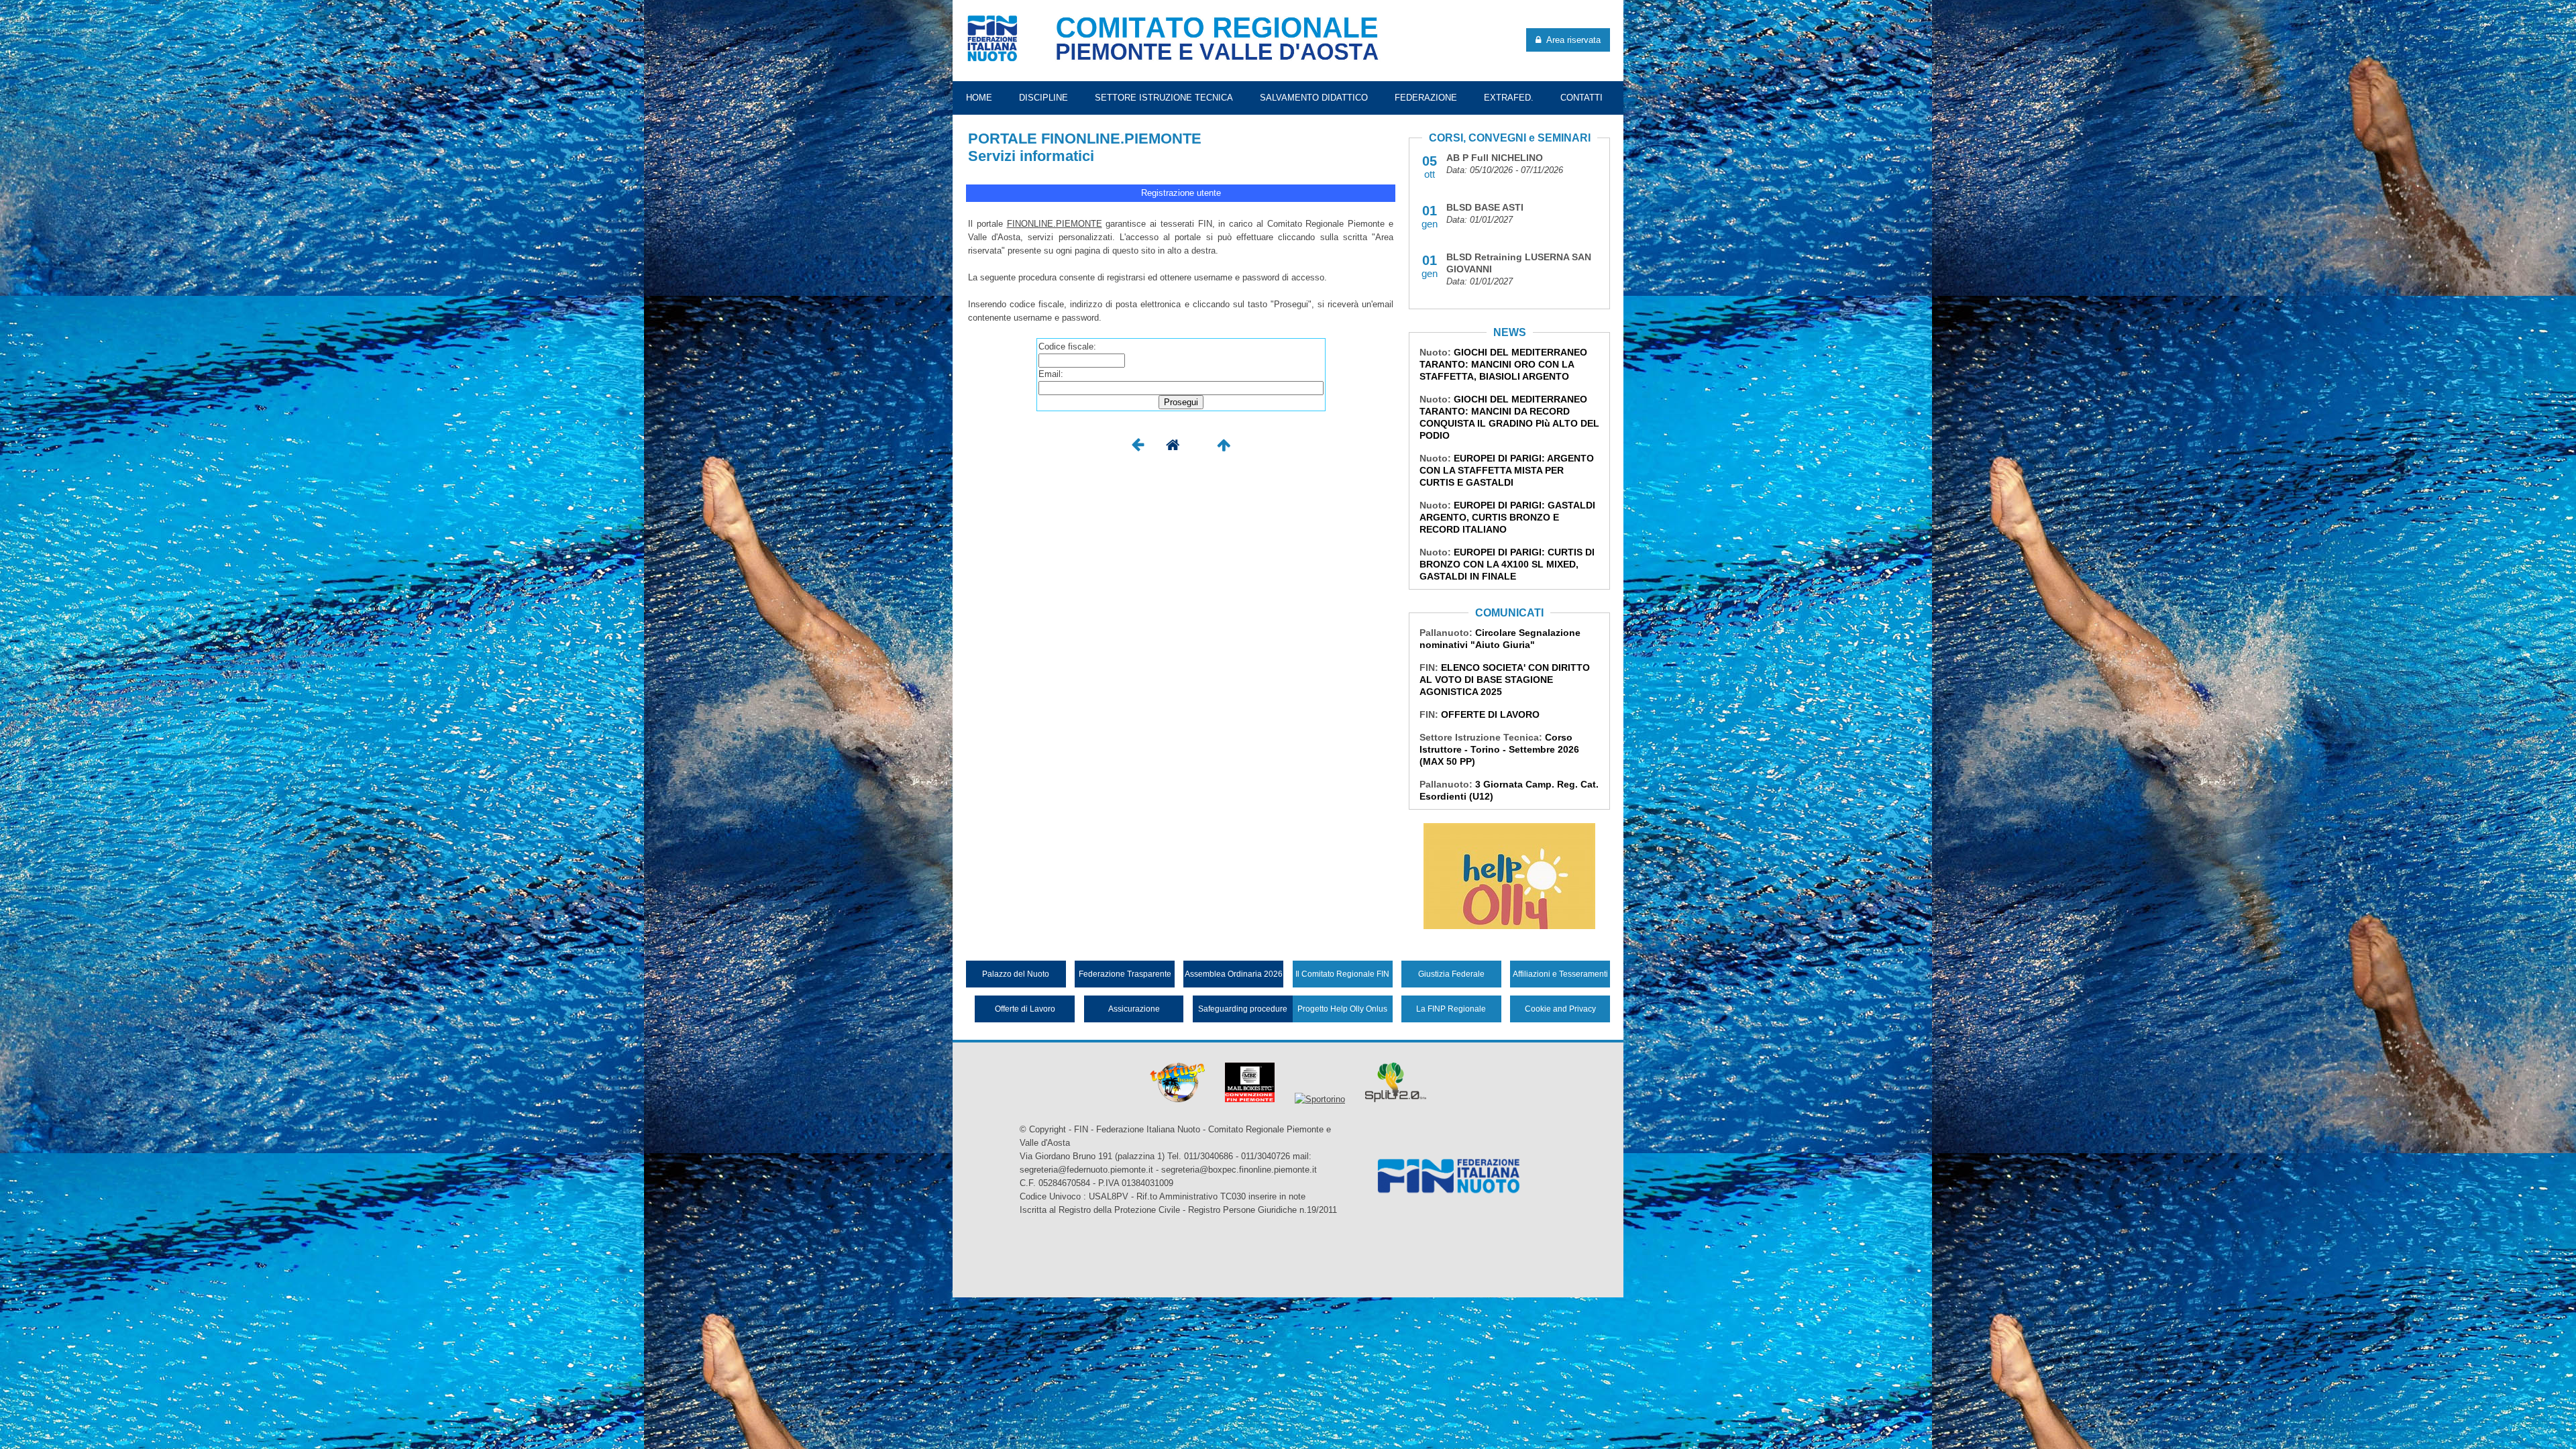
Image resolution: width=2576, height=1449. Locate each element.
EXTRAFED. (1509, 98)
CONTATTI (1581, 98)
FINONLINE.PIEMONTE (1055, 224)
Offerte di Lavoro (1025, 1009)
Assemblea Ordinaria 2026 (1234, 974)
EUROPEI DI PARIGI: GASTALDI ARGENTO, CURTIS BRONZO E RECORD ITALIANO (1507, 517)
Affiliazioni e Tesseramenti (1560, 974)
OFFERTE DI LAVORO (1490, 714)
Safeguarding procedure (1243, 1009)
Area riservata (1571, 40)
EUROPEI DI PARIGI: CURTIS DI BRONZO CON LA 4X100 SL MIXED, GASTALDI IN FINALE (1507, 564)
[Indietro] (1138, 448)
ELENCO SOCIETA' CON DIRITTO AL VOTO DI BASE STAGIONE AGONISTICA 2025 (1505, 680)
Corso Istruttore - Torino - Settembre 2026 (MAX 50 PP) (1499, 749)
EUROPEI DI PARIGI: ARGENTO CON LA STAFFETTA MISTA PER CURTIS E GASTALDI (1507, 470)
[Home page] (1173, 448)
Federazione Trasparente (1125, 974)
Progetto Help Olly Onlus (1342, 1009)
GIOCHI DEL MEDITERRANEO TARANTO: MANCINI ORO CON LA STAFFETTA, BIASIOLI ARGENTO (1503, 364)
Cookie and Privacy (1560, 1009)
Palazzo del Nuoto (1016, 974)
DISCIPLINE (1043, 98)
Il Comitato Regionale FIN (1342, 974)
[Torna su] (1224, 448)
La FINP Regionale (1451, 1009)
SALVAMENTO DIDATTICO (1314, 98)
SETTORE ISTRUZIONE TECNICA (1164, 98)
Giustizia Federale (1451, 974)
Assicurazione (1134, 1009)
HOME (979, 98)
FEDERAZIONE (1426, 98)
